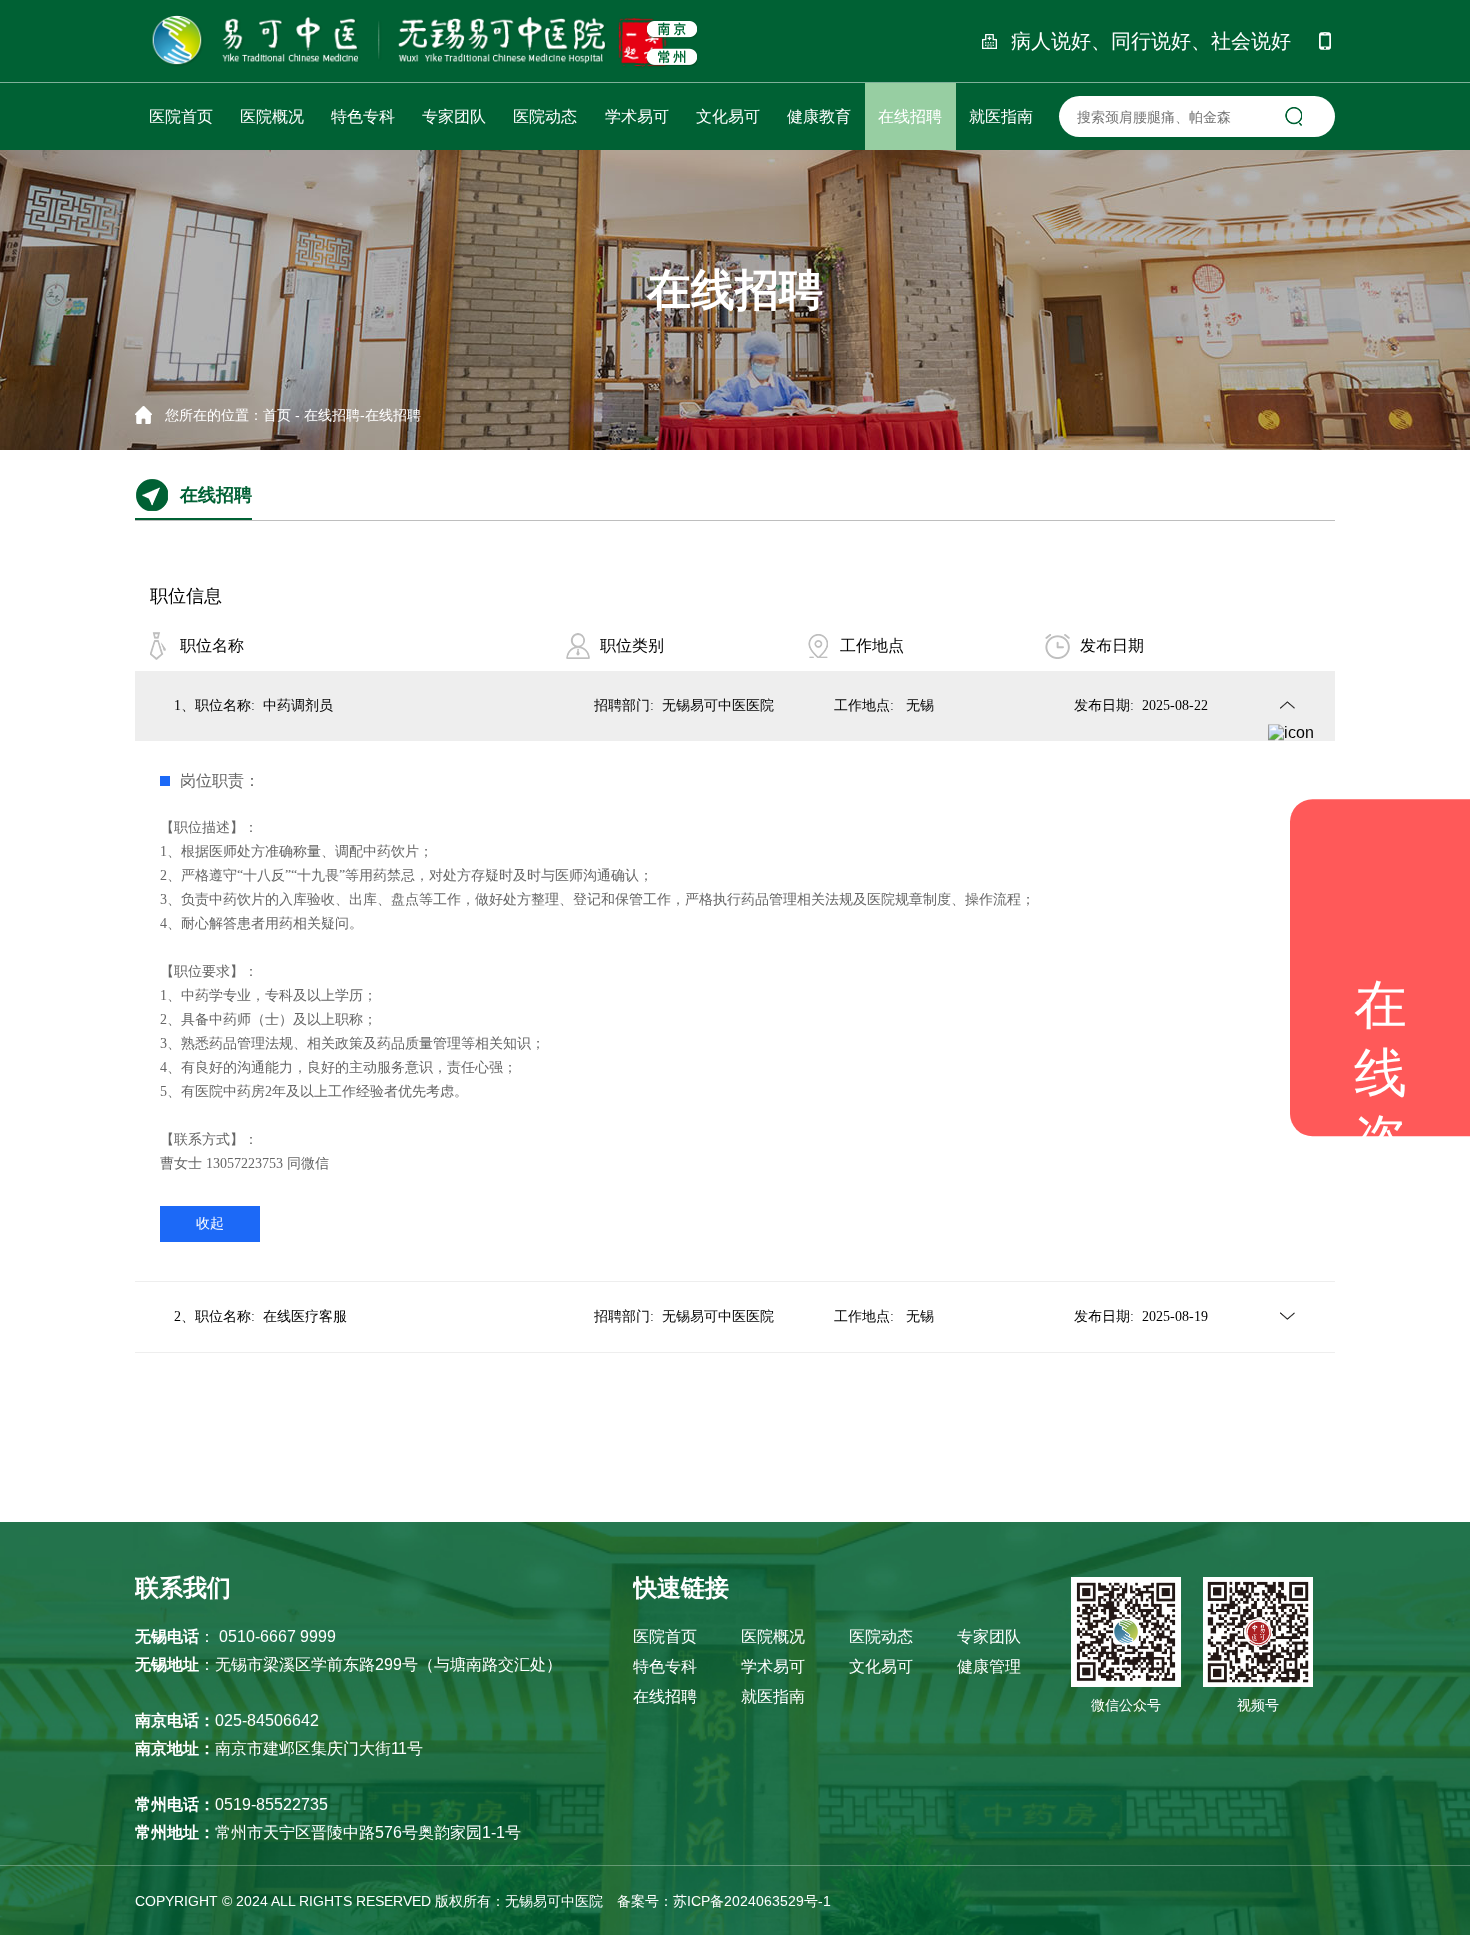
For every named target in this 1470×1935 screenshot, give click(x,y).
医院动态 (881, 1636)
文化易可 (881, 1666)
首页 (277, 415)
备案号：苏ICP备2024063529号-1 (724, 1901)
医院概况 (773, 1636)
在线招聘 (332, 415)
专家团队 (989, 1636)
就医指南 (773, 1696)
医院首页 (665, 1636)
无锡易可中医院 (556, 1901)
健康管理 (989, 1666)
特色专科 (665, 1666)
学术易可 (773, 1666)
